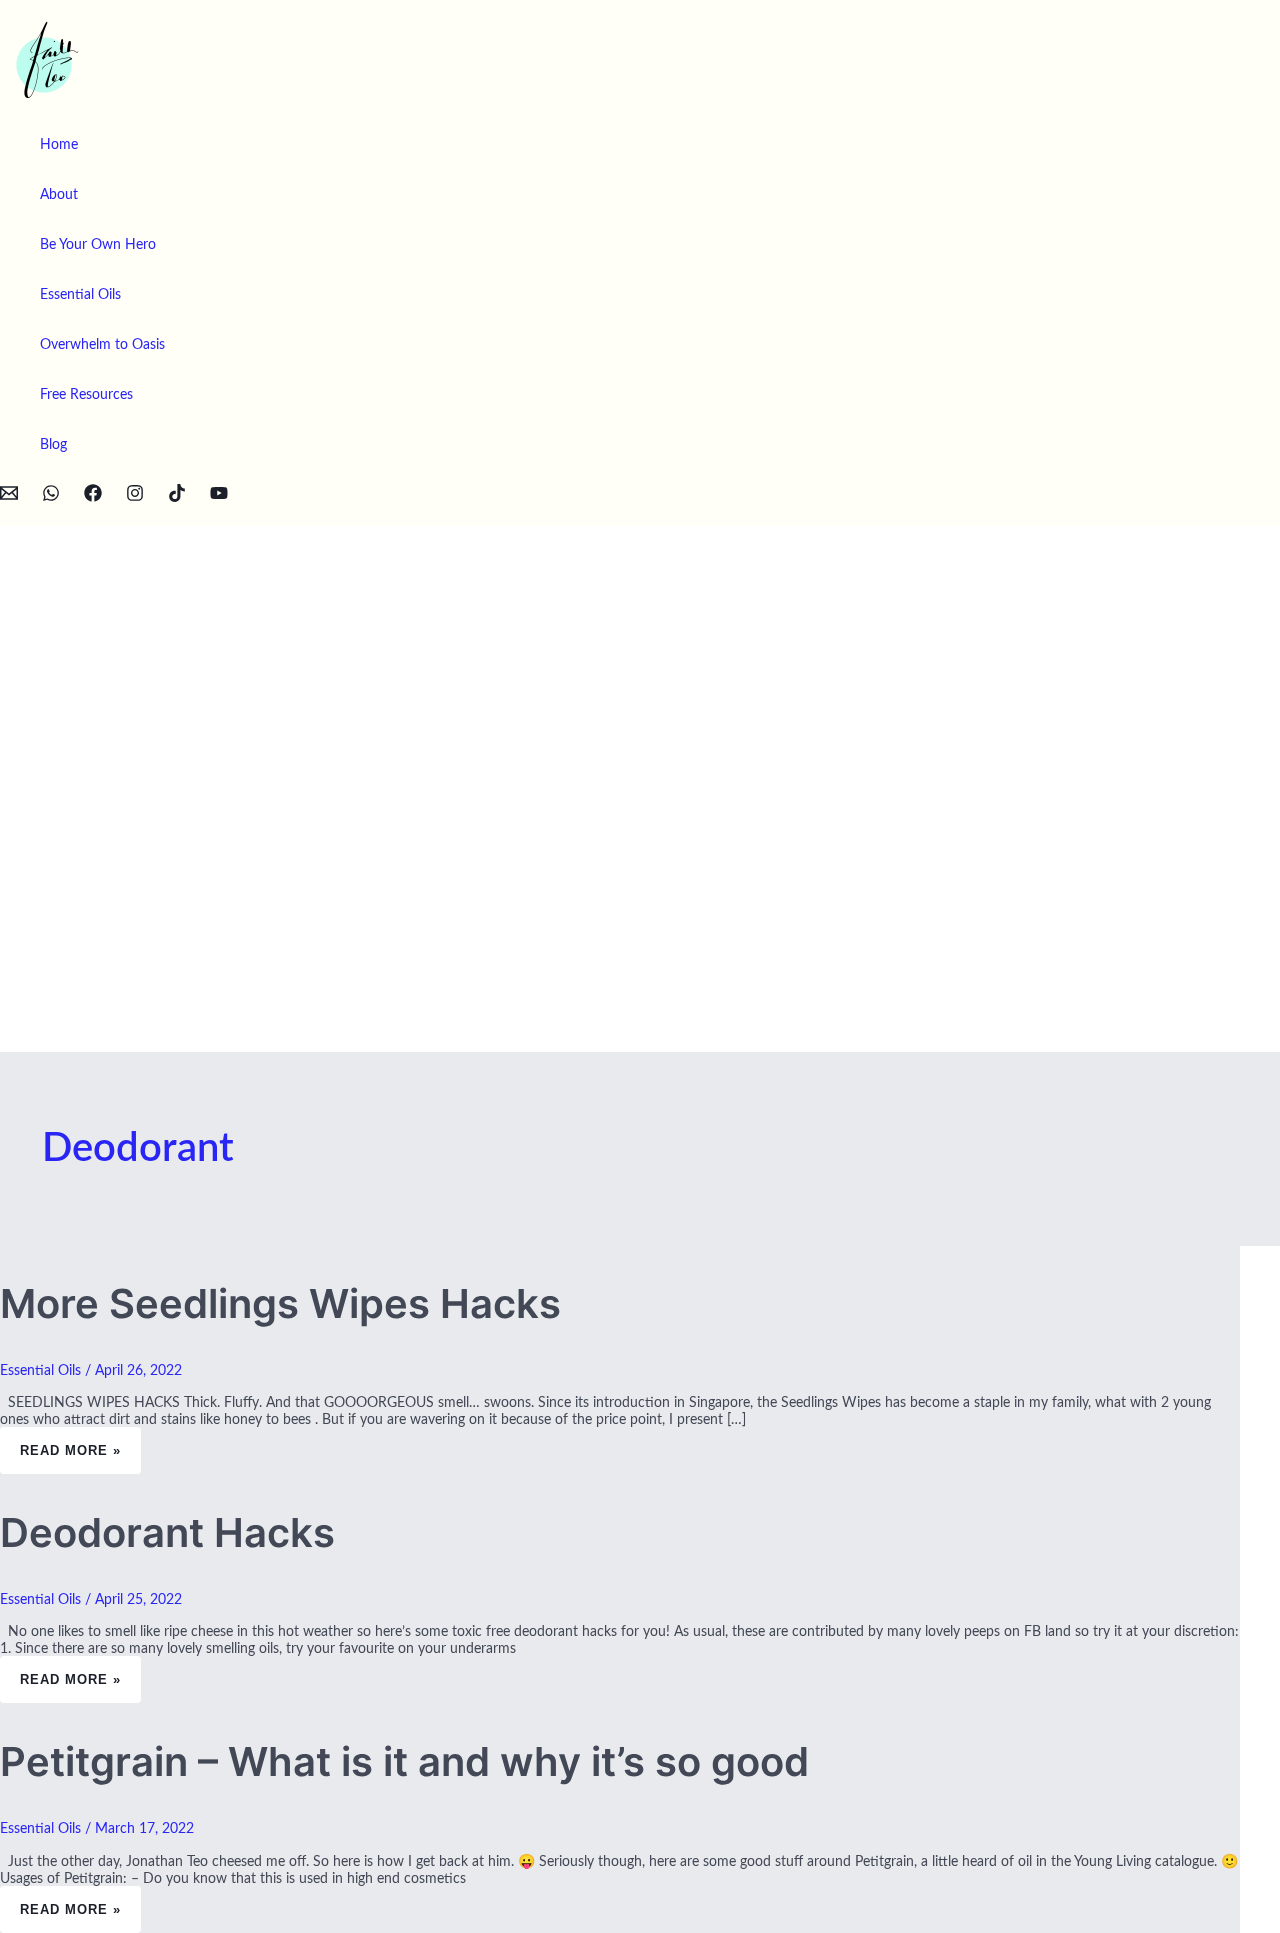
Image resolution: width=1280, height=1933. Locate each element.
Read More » (70, 1442)
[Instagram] (135, 498)
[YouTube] (219, 498)
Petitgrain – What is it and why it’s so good (404, 1761)
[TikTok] (177, 498)
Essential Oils (40, 1371)
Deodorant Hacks (167, 1532)
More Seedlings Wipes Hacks (280, 1303)
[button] (7, 515)
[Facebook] (93, 498)
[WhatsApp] (51, 498)
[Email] (9, 498)
